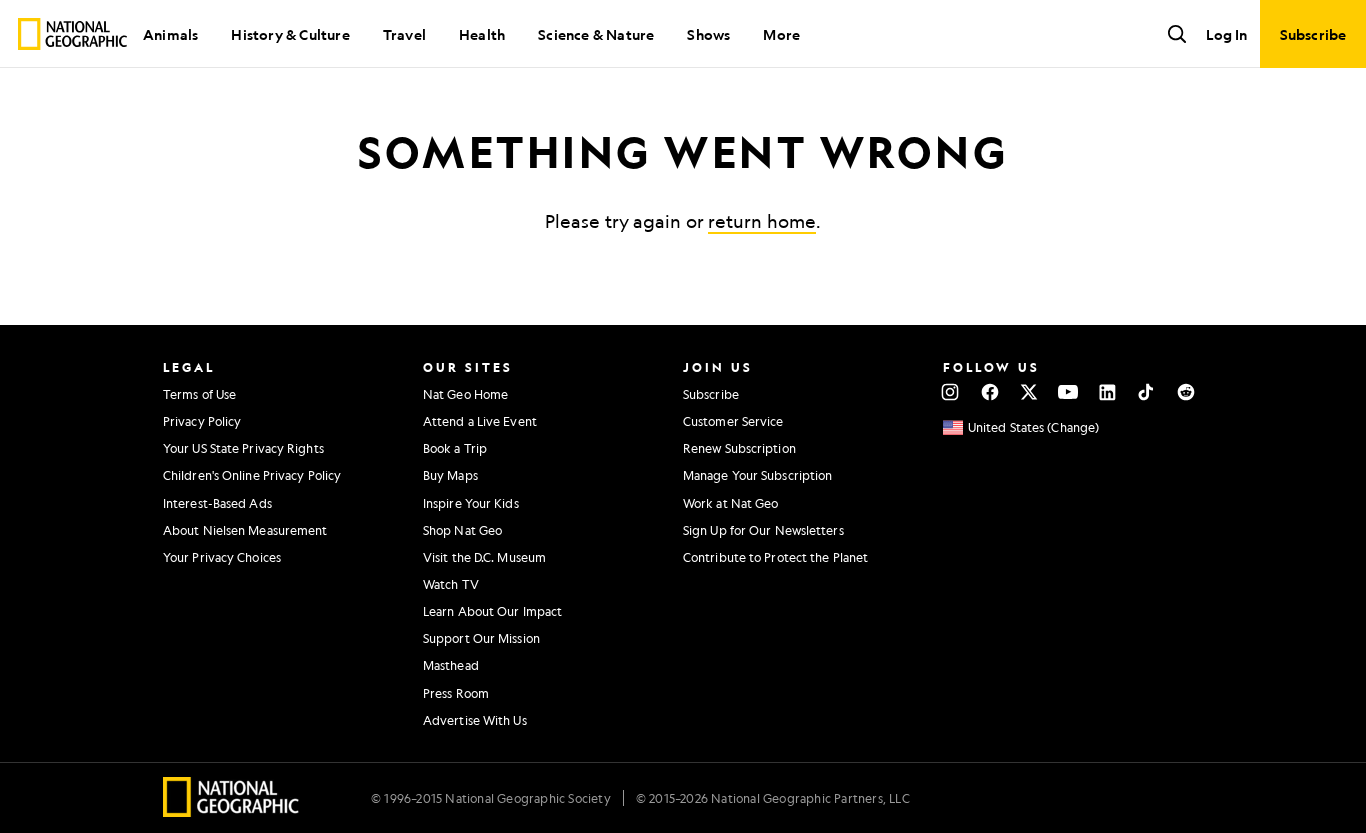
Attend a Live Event (480, 421)
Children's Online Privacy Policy (252, 475)
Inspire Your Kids (471, 503)
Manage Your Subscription (757, 475)
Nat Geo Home (465, 394)
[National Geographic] (72, 34)
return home (762, 221)
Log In (1226, 34)
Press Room (456, 693)
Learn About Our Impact (492, 611)
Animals (170, 34)
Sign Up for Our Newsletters (763, 530)
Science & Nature (596, 34)
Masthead (451, 665)
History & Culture (290, 34)
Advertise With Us (475, 720)
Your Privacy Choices (222, 557)
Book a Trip (455, 448)
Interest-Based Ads (217, 503)
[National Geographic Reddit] (1185, 392)
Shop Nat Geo (462, 530)
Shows (708, 34)
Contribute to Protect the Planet (775, 557)
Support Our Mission (481, 638)
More (781, 34)
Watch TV (451, 584)
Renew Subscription (739, 448)
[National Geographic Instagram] (950, 392)
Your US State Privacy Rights (243, 448)
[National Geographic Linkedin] (1107, 392)
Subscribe (711, 394)
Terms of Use (199, 394)
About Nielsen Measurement (245, 530)
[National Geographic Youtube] (1068, 392)
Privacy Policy (202, 421)
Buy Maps (450, 475)
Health (482, 34)
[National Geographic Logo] (231, 810)
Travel (404, 34)
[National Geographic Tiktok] (1146, 392)
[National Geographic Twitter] (1028, 392)
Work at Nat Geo (731, 503)
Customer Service (733, 421)
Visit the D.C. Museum (484, 557)
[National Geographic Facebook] (989, 392)
